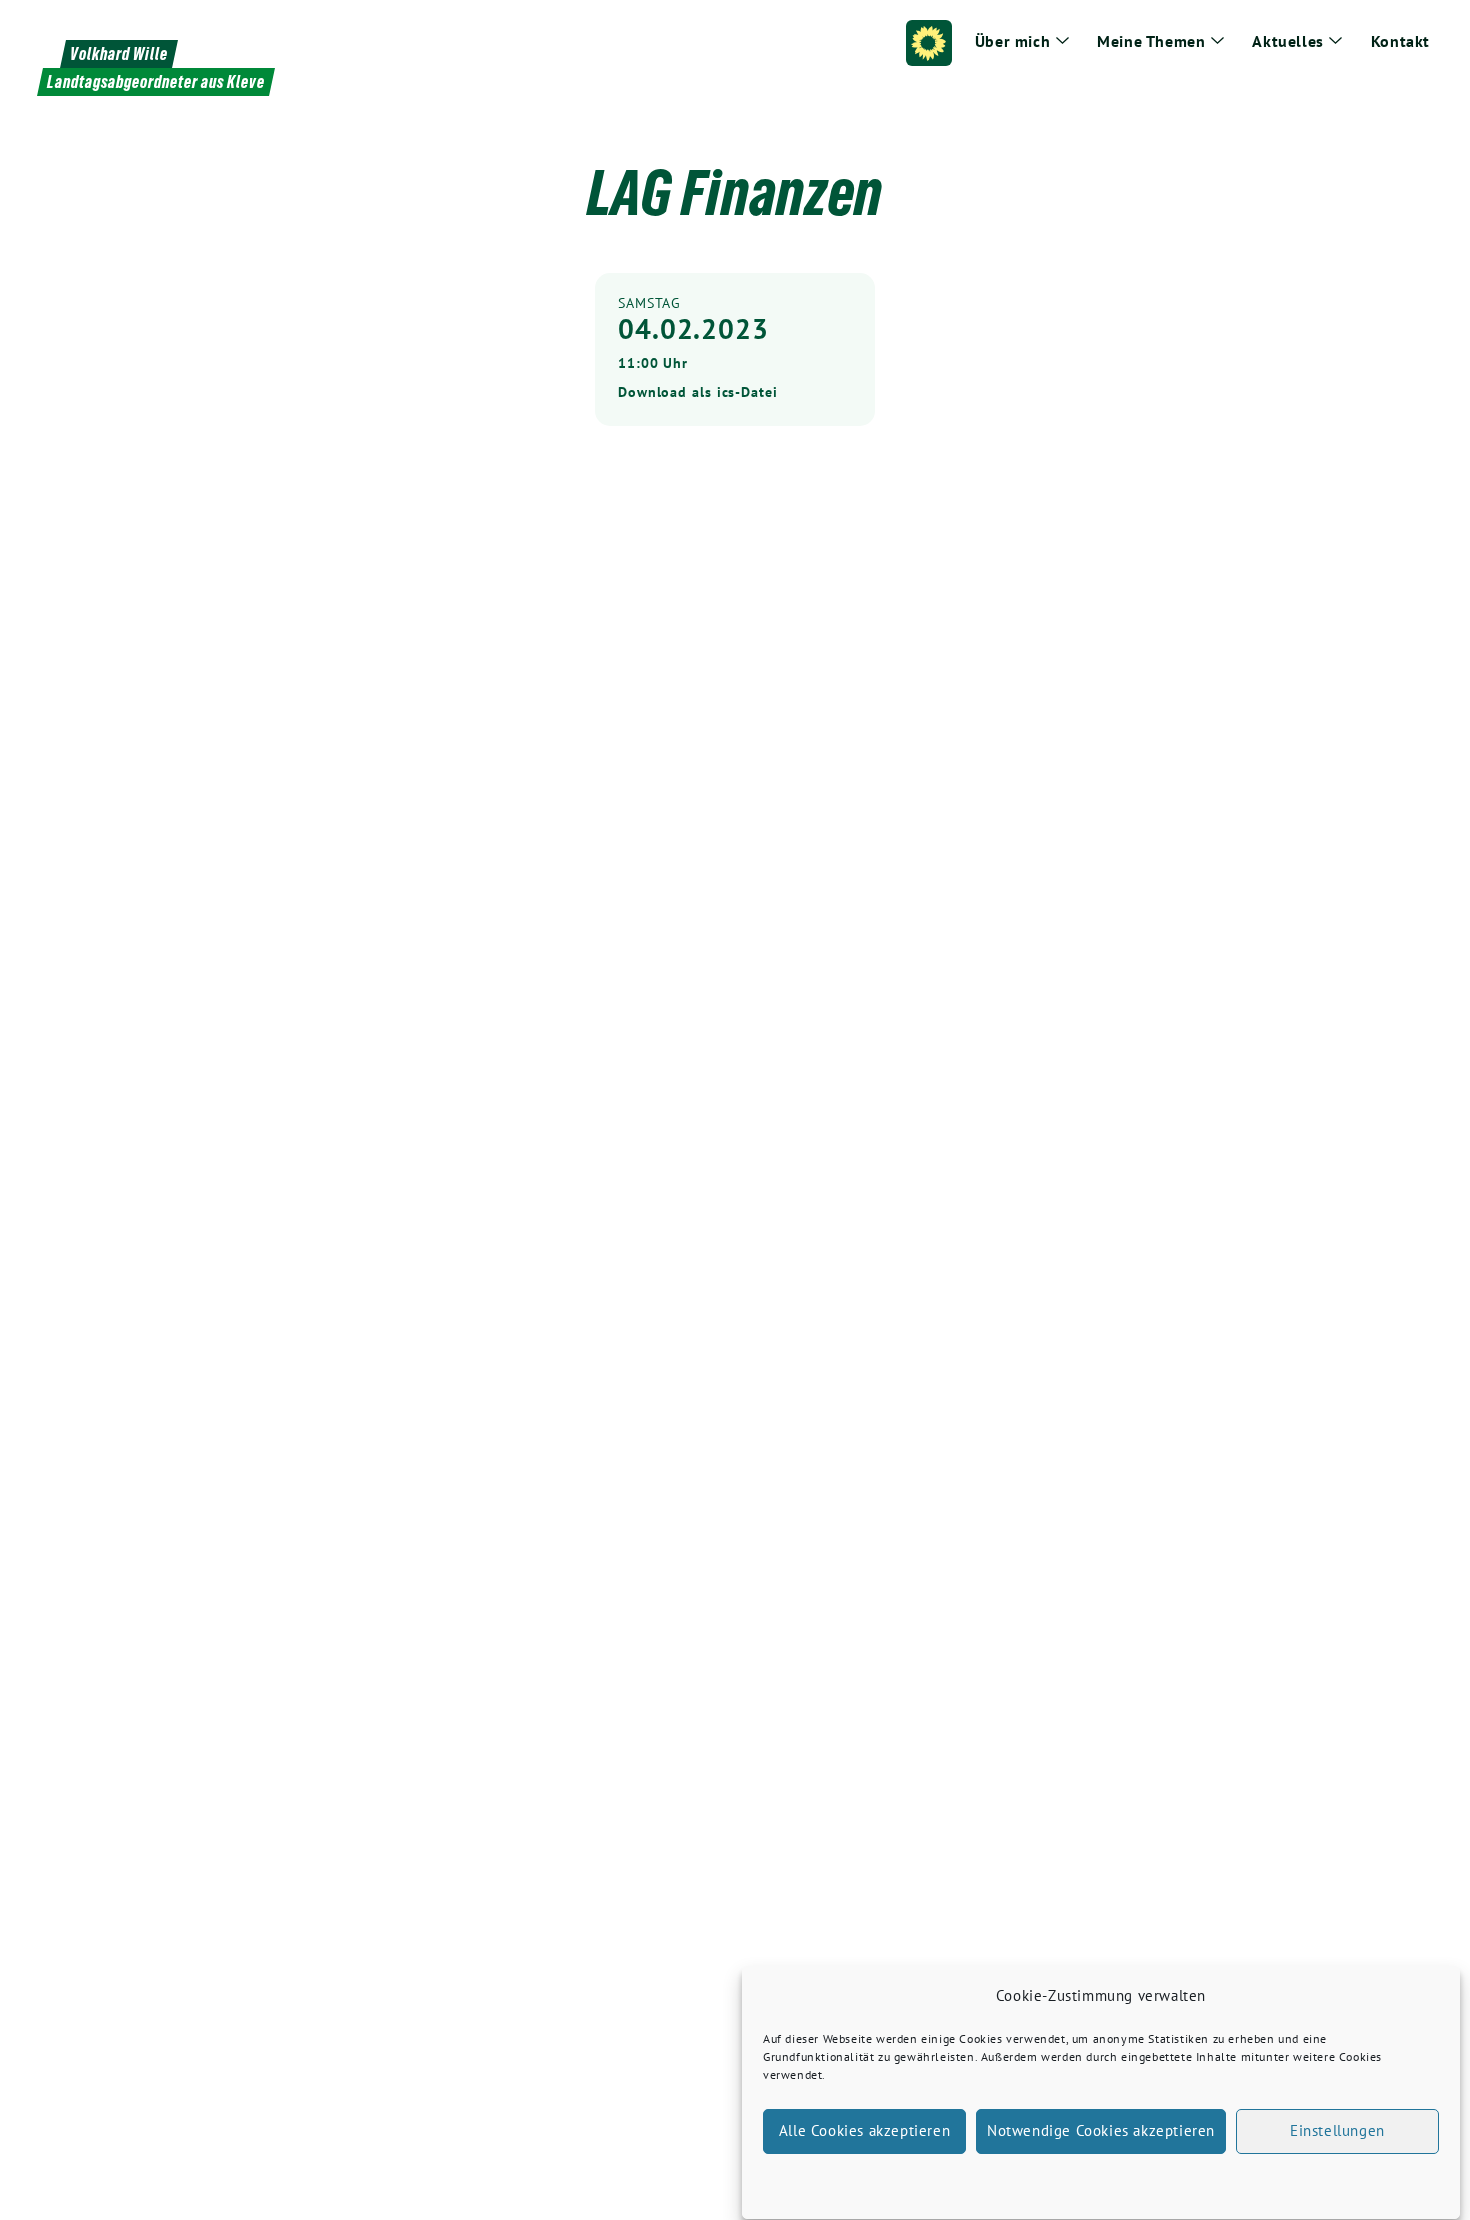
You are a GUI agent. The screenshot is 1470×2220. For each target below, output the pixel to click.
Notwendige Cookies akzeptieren (1101, 2131)
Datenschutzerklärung (1119, 2179)
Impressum (1221, 2179)
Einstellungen (1337, 2131)
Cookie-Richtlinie (998, 2179)
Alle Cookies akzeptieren (864, 2131)
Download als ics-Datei (698, 392)
